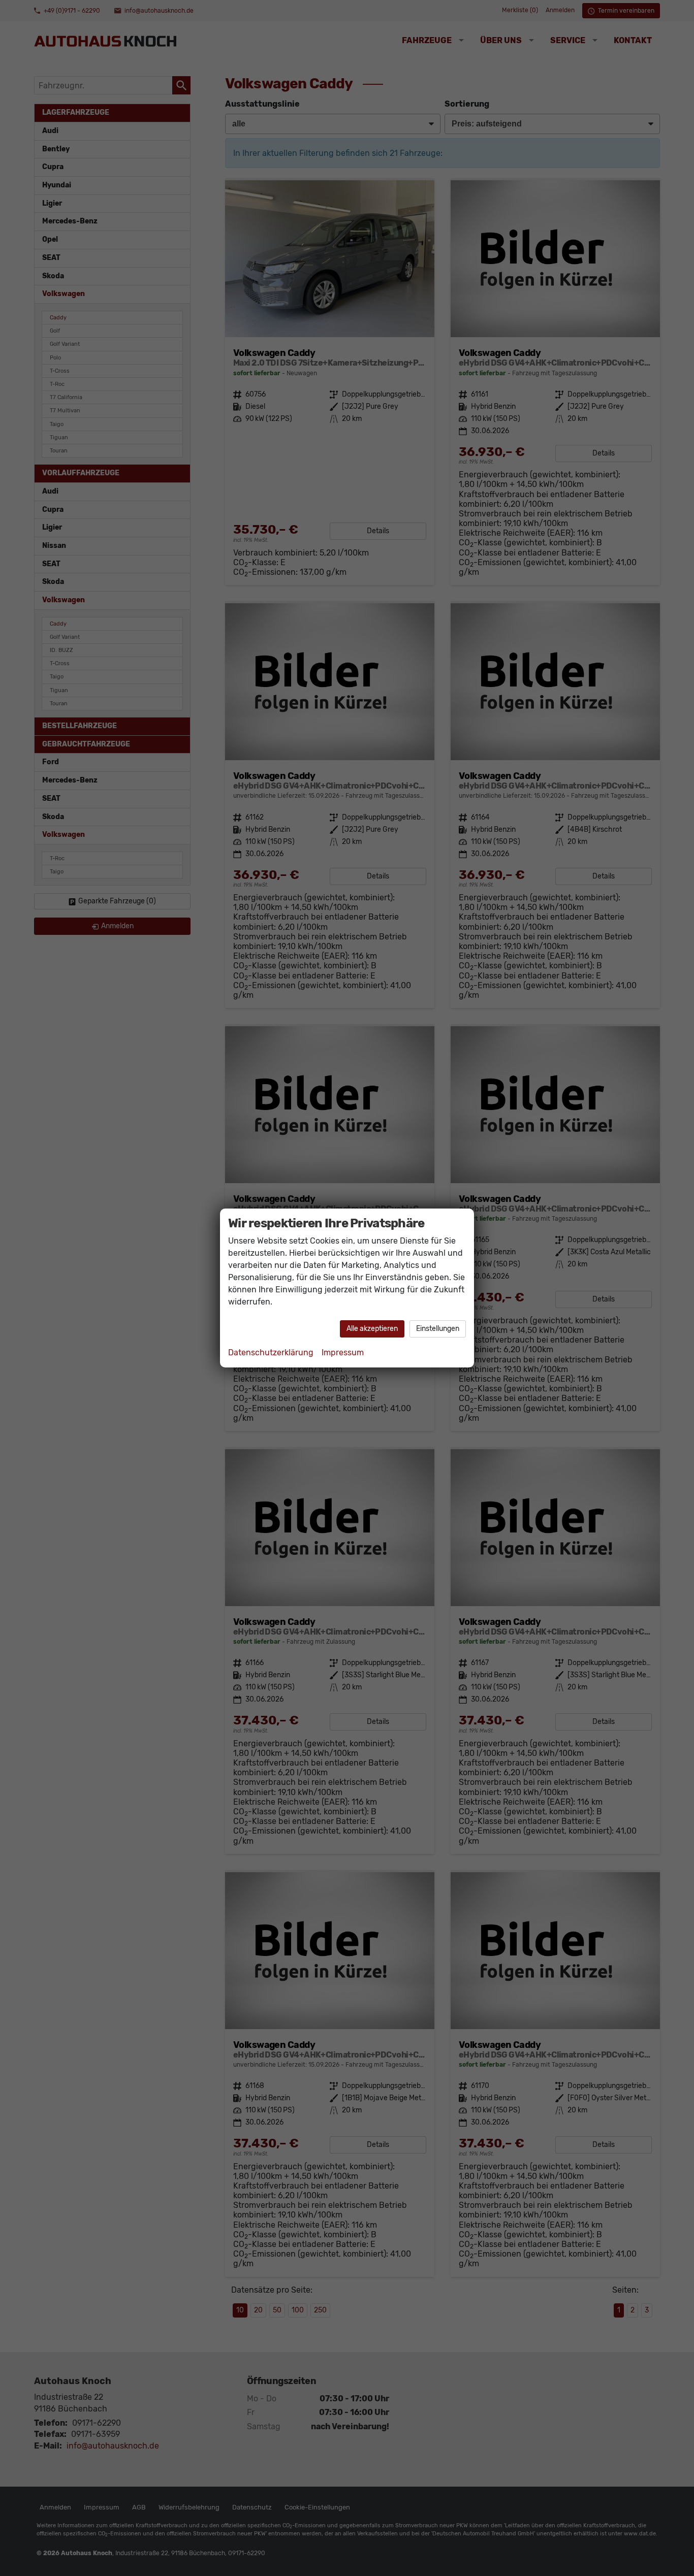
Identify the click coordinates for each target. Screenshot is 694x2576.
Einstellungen (438, 1329)
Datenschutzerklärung (271, 1352)
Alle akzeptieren (372, 1329)
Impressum (343, 1352)
